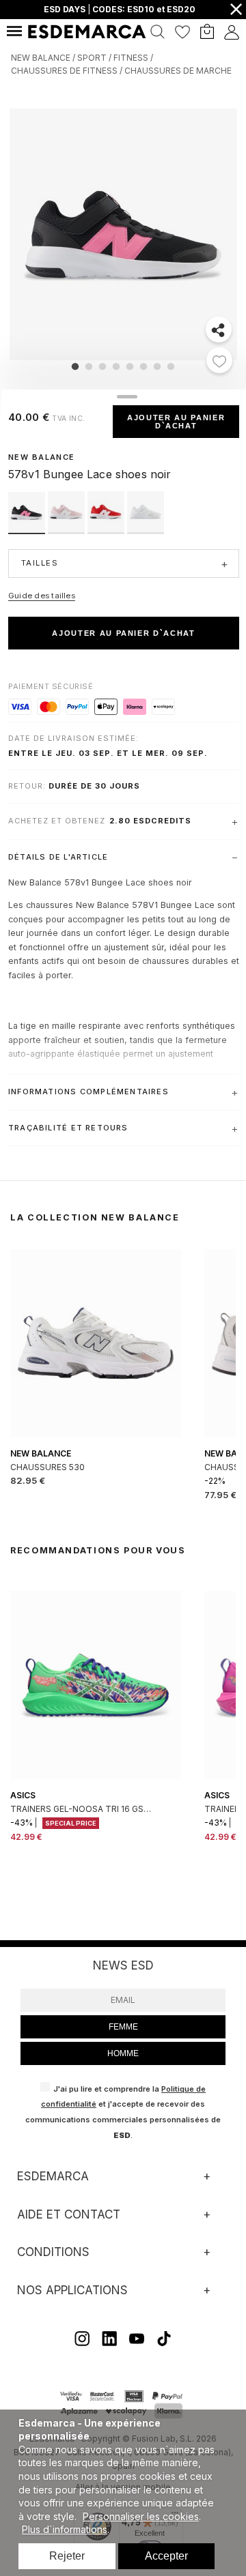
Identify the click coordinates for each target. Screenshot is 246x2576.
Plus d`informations (65, 2529)
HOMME (123, 2053)
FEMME (123, 2027)
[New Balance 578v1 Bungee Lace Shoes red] (107, 530)
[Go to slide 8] (171, 366)
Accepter (166, 2556)
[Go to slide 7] (157, 366)
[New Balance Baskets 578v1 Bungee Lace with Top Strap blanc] (146, 530)
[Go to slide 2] (89, 366)
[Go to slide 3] (102, 366)
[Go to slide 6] (143, 366)
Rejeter (67, 2556)
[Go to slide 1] (75, 366)
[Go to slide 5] (130, 366)
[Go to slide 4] (116, 366)
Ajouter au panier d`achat (176, 422)
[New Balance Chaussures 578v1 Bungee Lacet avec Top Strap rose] (68, 530)
